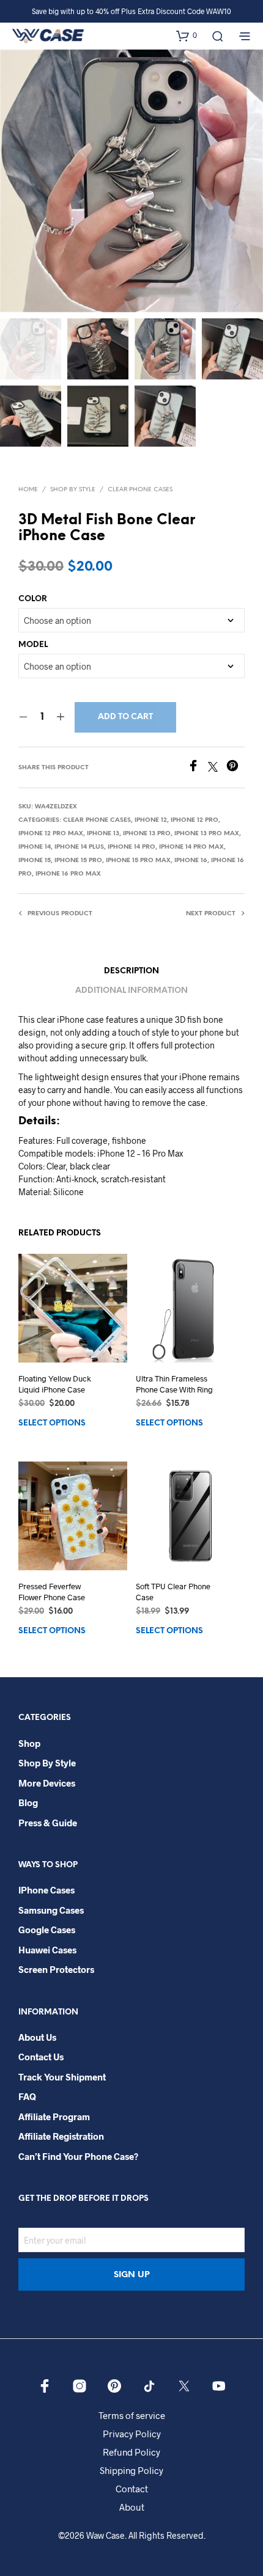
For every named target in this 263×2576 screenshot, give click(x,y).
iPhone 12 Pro (194, 820)
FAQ (27, 2096)
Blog (28, 1802)
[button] (187, 35)
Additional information (131, 991)
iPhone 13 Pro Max (207, 834)
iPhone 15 (35, 861)
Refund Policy (131, 2452)
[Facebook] (198, 768)
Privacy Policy (132, 2434)
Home (28, 490)
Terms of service (132, 2415)
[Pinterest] (235, 768)
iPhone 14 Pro (131, 847)
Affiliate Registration (61, 2136)
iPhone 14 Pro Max (191, 847)
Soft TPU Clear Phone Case (173, 1591)
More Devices (47, 1783)
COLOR (33, 599)
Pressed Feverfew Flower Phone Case (52, 1591)
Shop (29, 1743)
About (132, 2507)
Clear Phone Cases (140, 490)
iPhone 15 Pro (78, 861)
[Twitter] (217, 768)
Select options (52, 1423)
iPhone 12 (151, 820)
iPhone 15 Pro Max (138, 861)
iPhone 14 (35, 847)
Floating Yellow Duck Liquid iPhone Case (55, 1384)
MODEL (33, 645)
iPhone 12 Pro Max (51, 834)
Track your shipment (62, 2077)
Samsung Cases (51, 1910)
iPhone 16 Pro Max (68, 874)
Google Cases (47, 1930)
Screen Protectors (56, 1969)
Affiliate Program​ (54, 2117)
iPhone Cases (46, 1890)
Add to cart (125, 717)
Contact (132, 2489)
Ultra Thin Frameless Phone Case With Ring (174, 1384)
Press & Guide (48, 1823)
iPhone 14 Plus (79, 847)
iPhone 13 (103, 834)
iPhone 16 (191, 861)
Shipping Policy (131, 2470)
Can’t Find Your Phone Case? (78, 2156)
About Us (37, 2037)
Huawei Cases (47, 1950)
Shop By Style (73, 490)
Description (131, 971)
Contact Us (41, 2057)
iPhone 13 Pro (147, 834)
